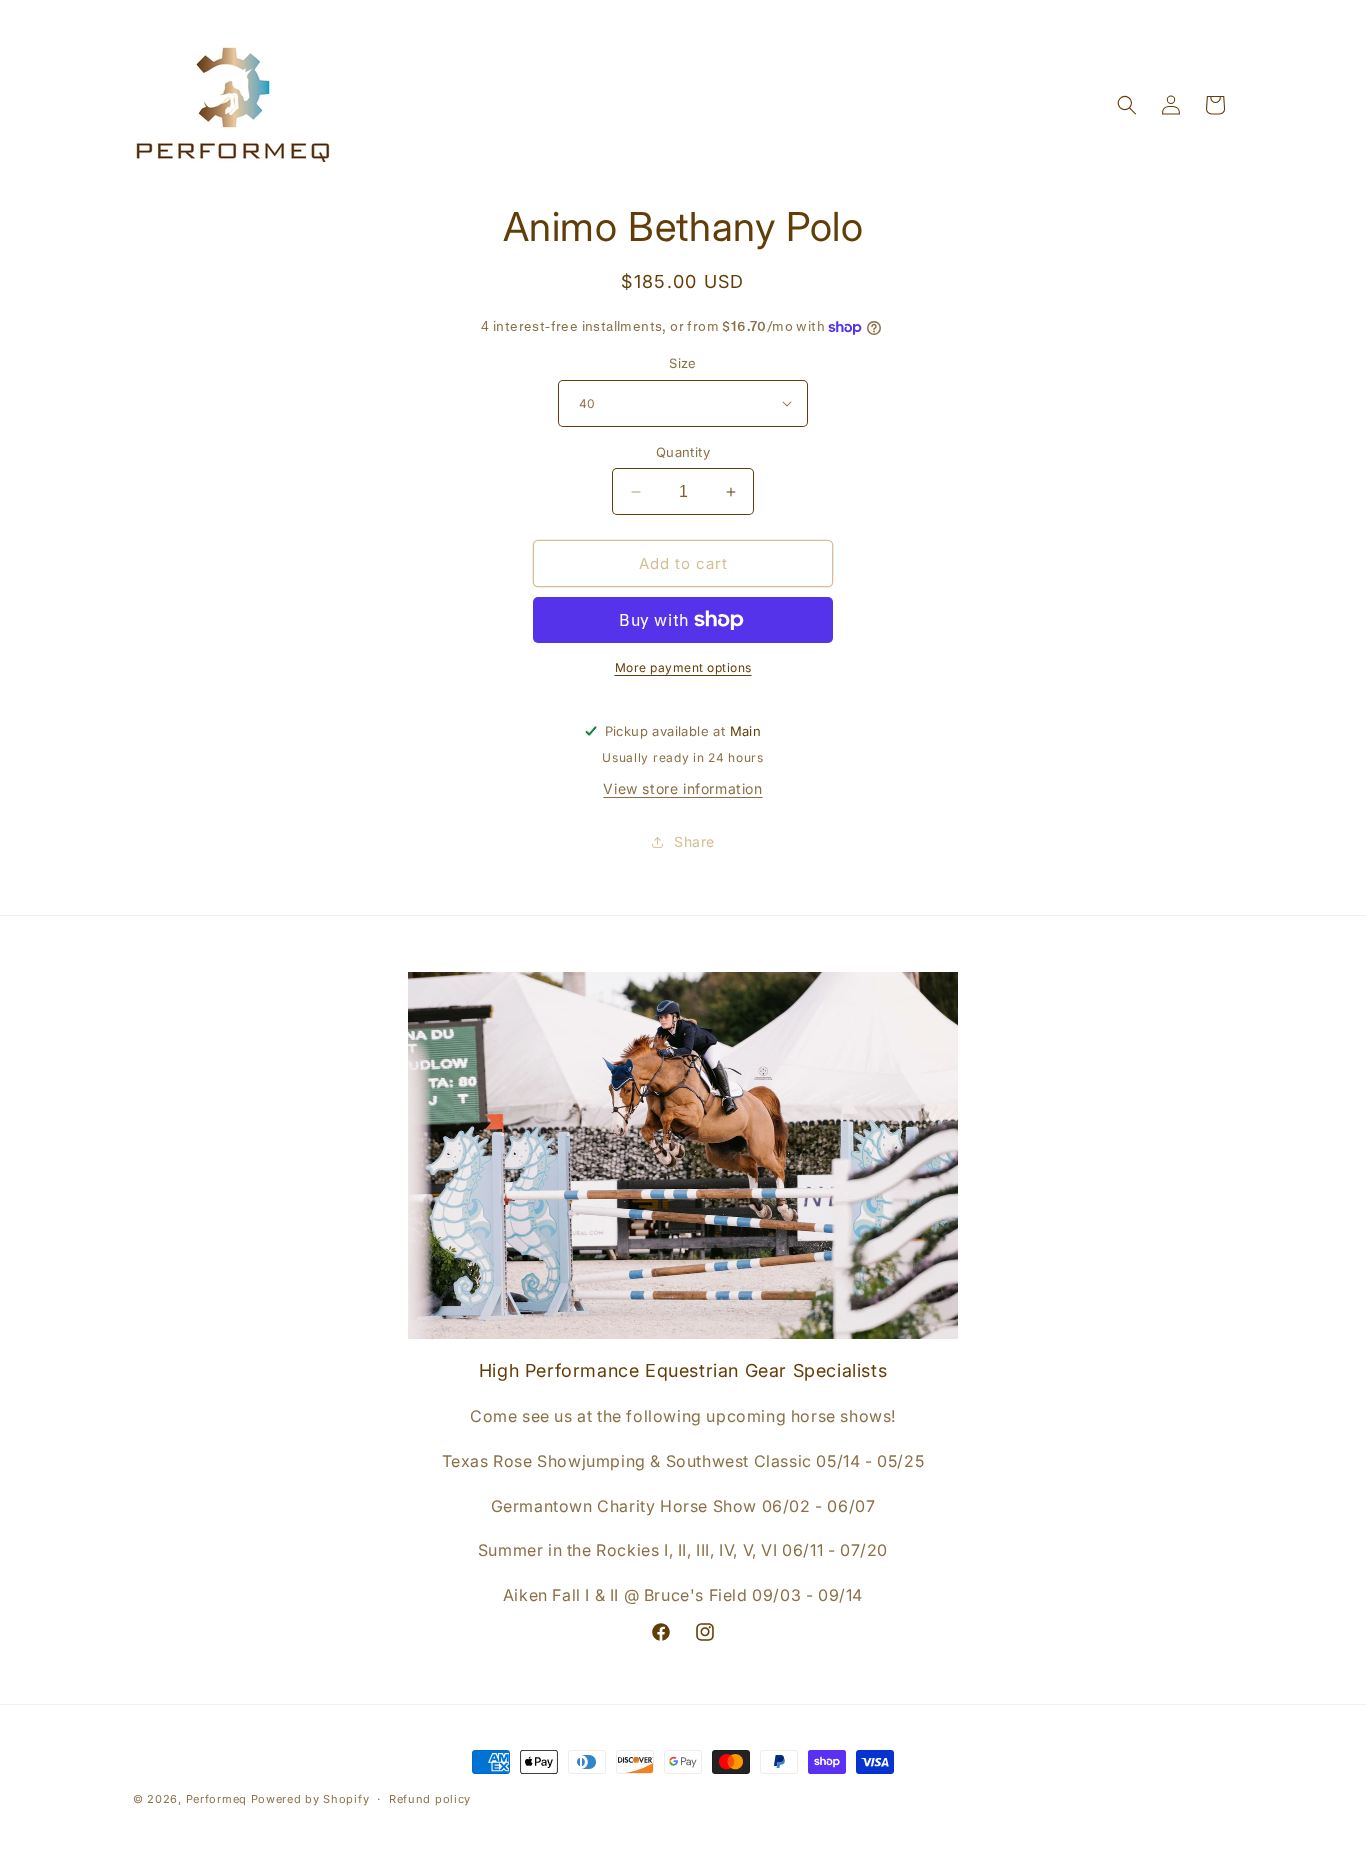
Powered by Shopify (310, 1799)
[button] (1127, 105)
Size (683, 363)
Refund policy (430, 1799)
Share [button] (694, 841)
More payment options (683, 667)
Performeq (216, 1799)
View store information (682, 788)
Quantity (683, 452)
